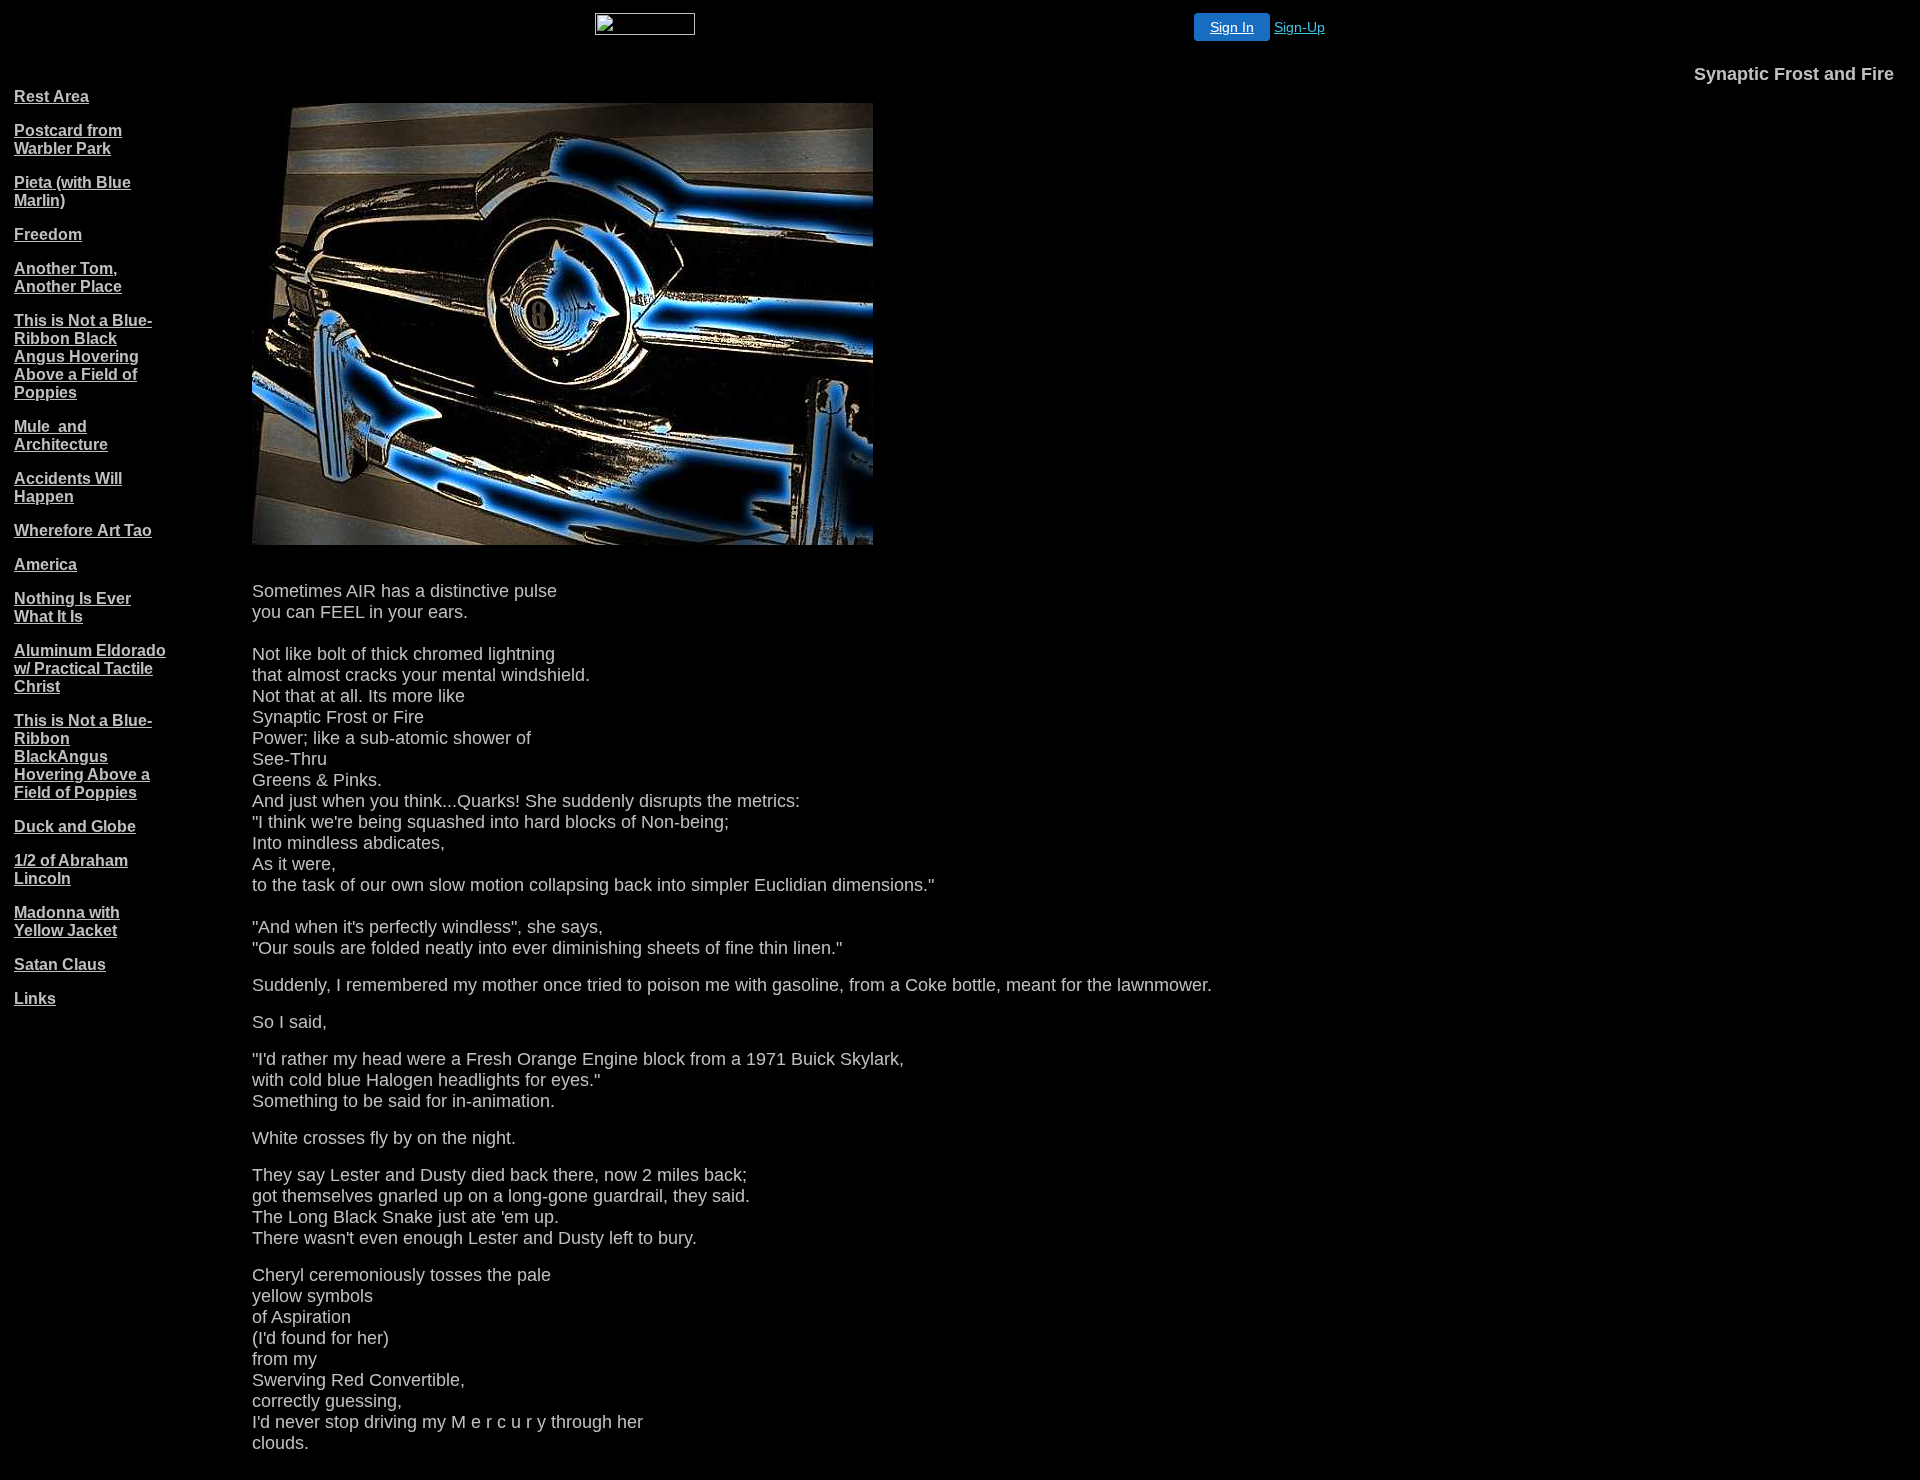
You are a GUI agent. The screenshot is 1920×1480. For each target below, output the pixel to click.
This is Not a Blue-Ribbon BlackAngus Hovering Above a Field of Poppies (83, 756)
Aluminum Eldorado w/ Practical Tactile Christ (90, 668)
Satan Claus (60, 964)
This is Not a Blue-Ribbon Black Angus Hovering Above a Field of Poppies (83, 356)
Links (35, 998)
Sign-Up (1299, 27)
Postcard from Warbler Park (68, 139)
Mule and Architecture (61, 435)
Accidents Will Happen (68, 487)
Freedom (48, 234)
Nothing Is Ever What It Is (72, 607)
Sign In (1232, 27)
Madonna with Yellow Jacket (67, 921)
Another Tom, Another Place (68, 277)
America (45, 564)
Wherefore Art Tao (83, 530)
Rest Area (51, 96)
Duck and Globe (75, 826)
